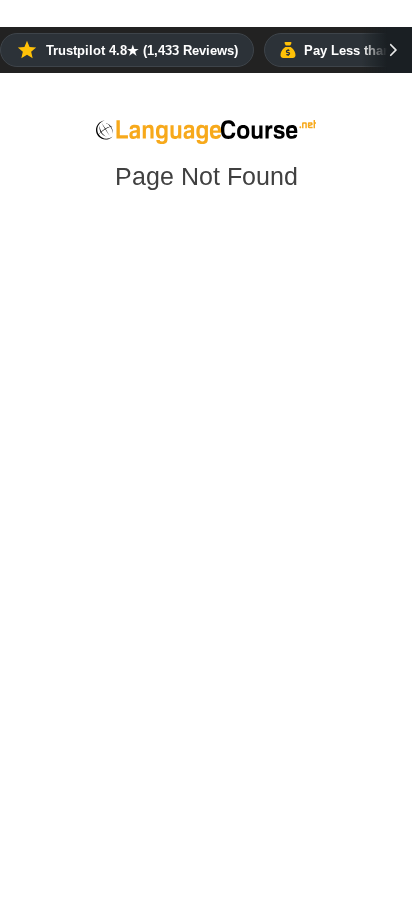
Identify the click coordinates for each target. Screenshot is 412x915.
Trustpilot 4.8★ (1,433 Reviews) (142, 50)
